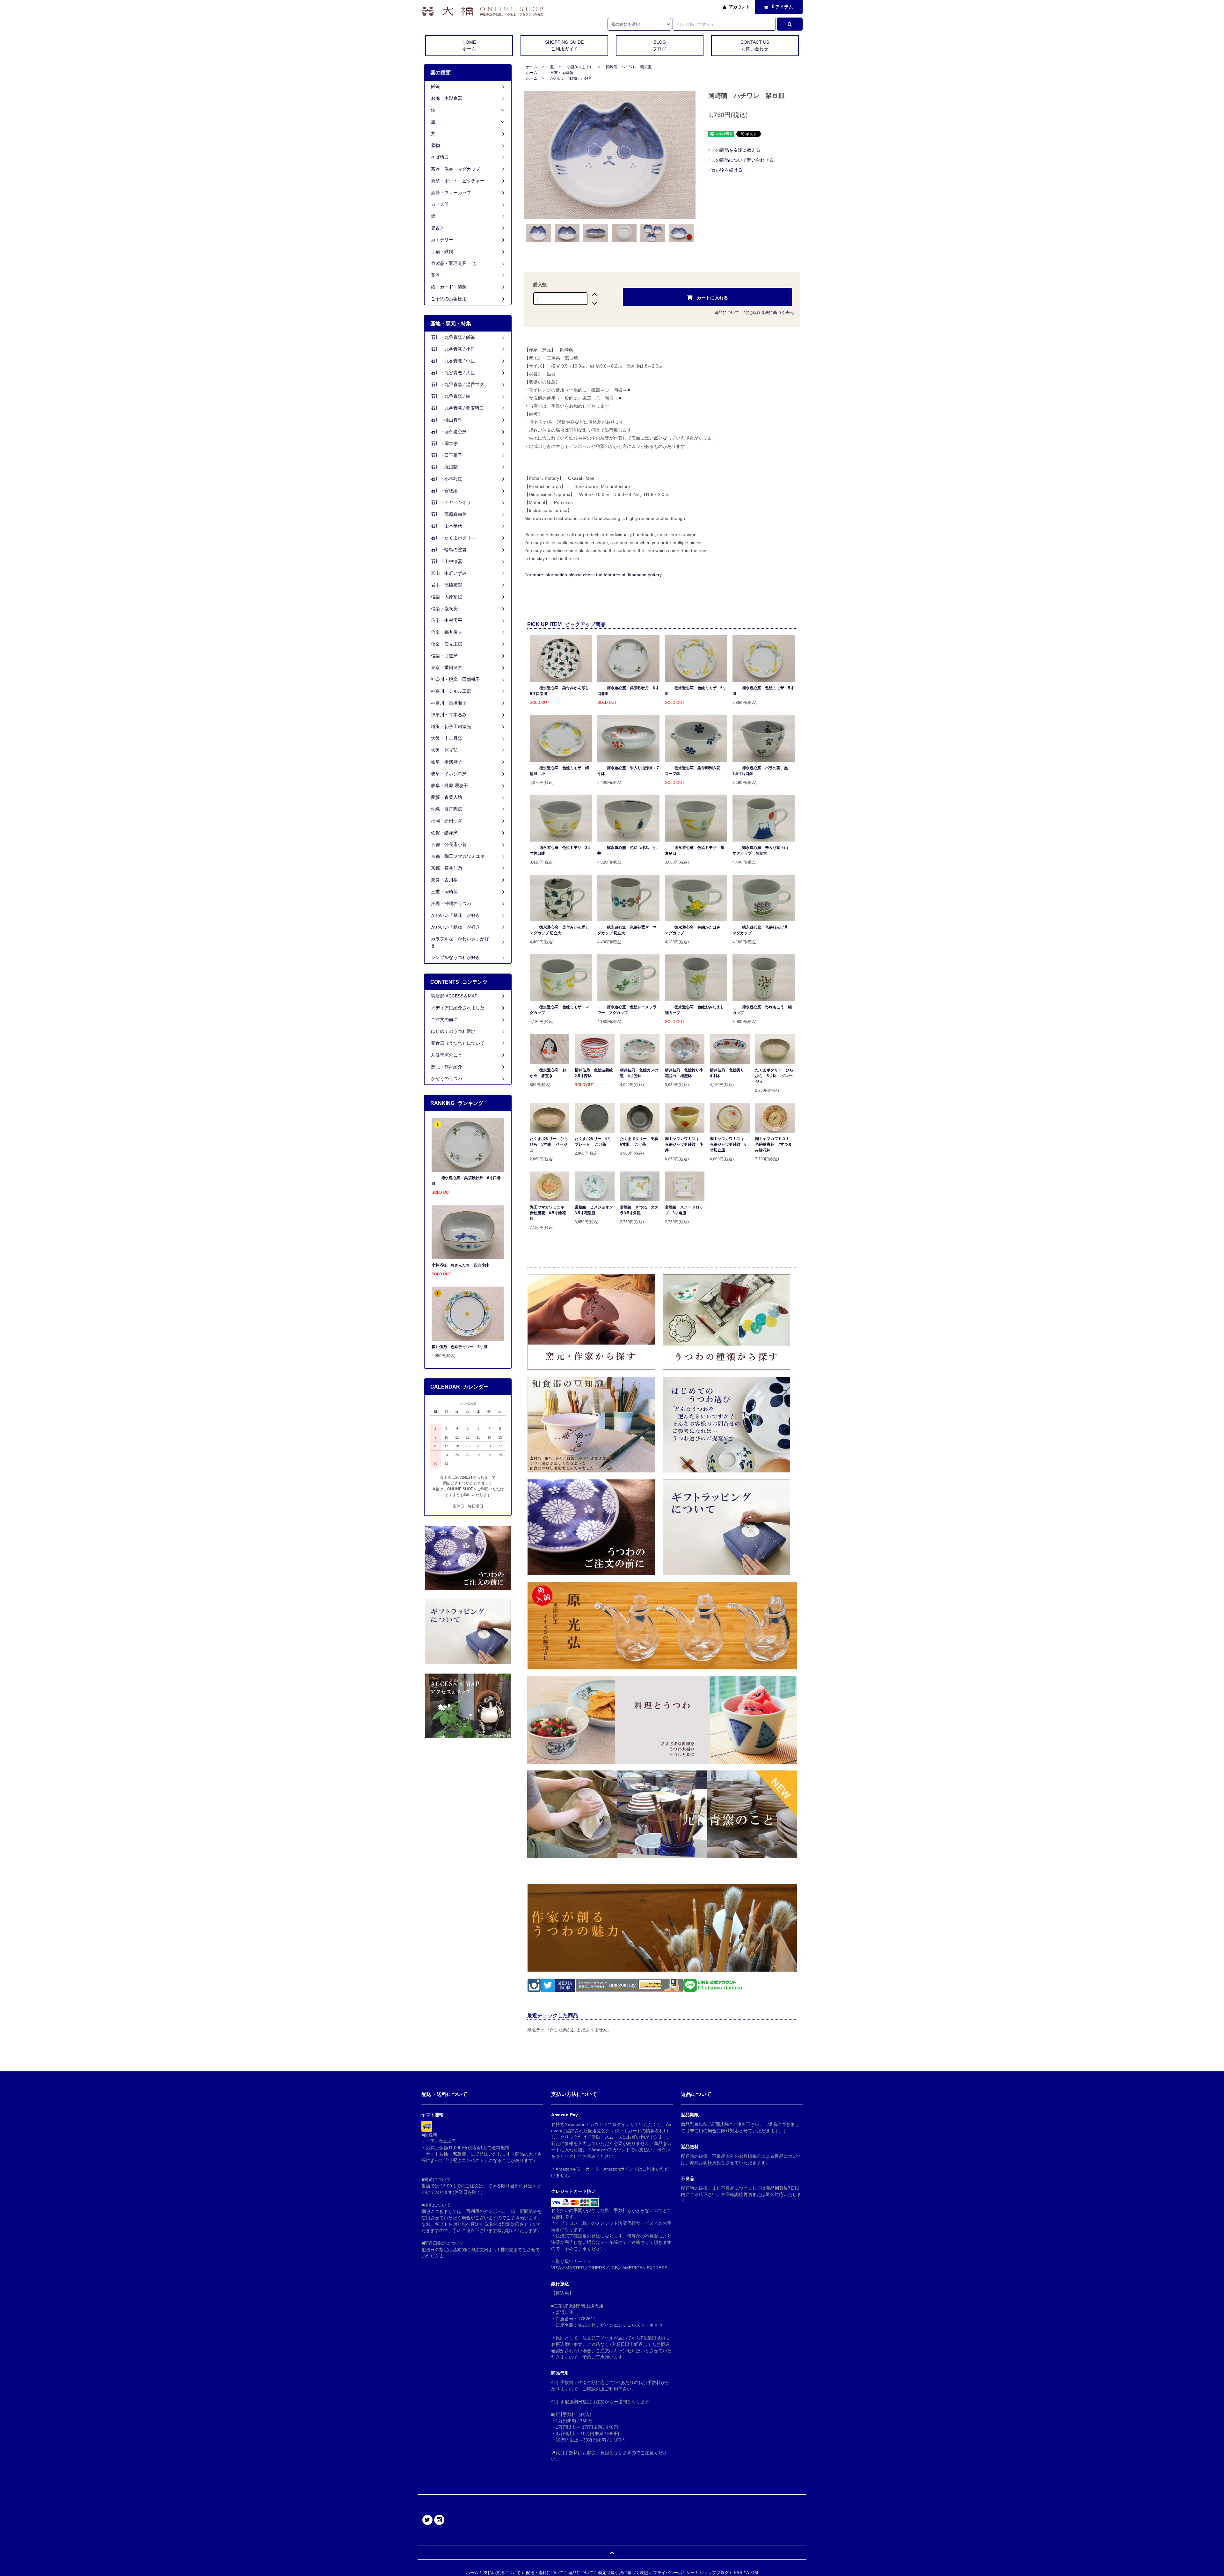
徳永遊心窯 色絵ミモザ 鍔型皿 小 (559, 771)
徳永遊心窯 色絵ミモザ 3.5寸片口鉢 (560, 850)
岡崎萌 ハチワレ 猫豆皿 (629, 67)
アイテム (783, 7)
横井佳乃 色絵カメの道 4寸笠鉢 (639, 1073)
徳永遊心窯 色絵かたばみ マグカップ (695, 930)
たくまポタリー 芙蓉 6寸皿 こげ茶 (640, 1142)
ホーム (532, 67)
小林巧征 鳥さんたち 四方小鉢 (460, 1265)
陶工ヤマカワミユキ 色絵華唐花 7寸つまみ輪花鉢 (774, 1144)
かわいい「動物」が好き (571, 78)
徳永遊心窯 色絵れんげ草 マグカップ (762, 930)
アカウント (739, 7)
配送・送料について (545, 2573)
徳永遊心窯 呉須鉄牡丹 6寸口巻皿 (628, 691)
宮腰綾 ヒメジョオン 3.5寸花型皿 (594, 1210)
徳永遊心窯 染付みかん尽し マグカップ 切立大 (561, 930)
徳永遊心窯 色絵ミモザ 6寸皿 (696, 691)
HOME (469, 45)
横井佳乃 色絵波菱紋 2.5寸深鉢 (594, 1073)
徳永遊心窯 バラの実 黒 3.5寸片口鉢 (762, 771)
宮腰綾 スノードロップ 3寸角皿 (684, 1210)
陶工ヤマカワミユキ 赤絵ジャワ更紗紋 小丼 (684, 1144)
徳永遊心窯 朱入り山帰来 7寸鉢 (628, 771)
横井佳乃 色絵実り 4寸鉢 (729, 1073)
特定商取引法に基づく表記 (769, 313)
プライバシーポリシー (674, 2573)
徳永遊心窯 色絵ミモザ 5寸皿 (763, 691)
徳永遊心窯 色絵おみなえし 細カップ (696, 1010)
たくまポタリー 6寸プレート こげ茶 (593, 1142)
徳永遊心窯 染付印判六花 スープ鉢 (695, 771)
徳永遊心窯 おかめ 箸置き (548, 1073)
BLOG (659, 45)
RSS (738, 2573)
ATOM (752, 2573)
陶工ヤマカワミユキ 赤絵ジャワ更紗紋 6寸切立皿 (729, 1144)
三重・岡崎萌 (562, 73)
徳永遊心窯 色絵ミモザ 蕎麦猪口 (695, 850)
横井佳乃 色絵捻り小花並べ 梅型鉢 (684, 1073)
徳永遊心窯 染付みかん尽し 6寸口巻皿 (561, 691)
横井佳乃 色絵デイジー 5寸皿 (459, 1347)
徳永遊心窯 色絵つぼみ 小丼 (627, 850)
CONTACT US (755, 45)
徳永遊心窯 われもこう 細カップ (762, 1010)
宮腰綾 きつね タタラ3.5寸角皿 (639, 1210)
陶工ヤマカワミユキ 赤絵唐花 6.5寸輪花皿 (549, 1213)
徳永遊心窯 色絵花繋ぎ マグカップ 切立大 (627, 930)
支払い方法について (502, 2573)
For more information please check (594, 575)
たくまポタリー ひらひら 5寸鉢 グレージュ (774, 1076)
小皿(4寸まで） (580, 67)
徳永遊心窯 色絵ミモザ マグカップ (559, 1010)
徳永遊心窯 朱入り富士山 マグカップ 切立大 (762, 850)
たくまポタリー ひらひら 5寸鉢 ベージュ (549, 1144)
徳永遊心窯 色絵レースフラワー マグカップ (627, 1010)
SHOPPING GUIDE (564, 45)
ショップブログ (714, 2573)
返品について (727, 313)
